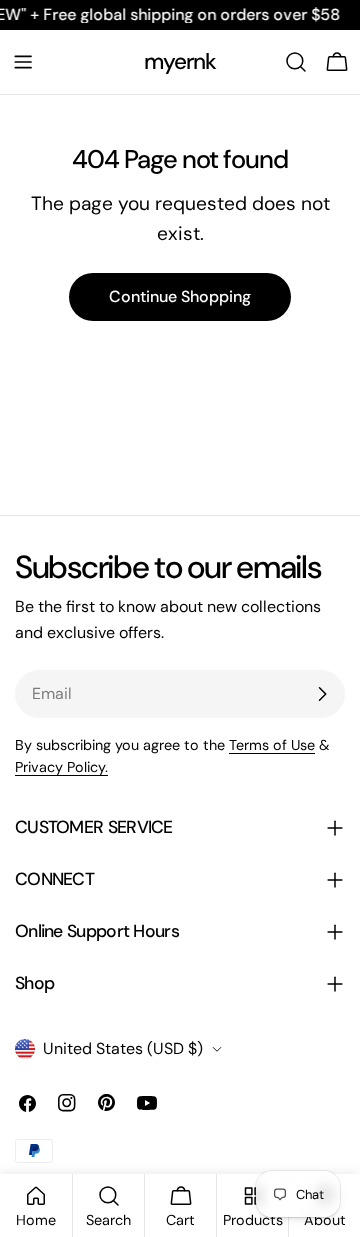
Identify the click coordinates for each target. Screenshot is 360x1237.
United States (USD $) (123, 1048)
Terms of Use (272, 745)
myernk (180, 61)
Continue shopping (180, 296)
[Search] (296, 62)
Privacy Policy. (61, 767)
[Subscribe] (322, 694)
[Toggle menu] (23, 62)
